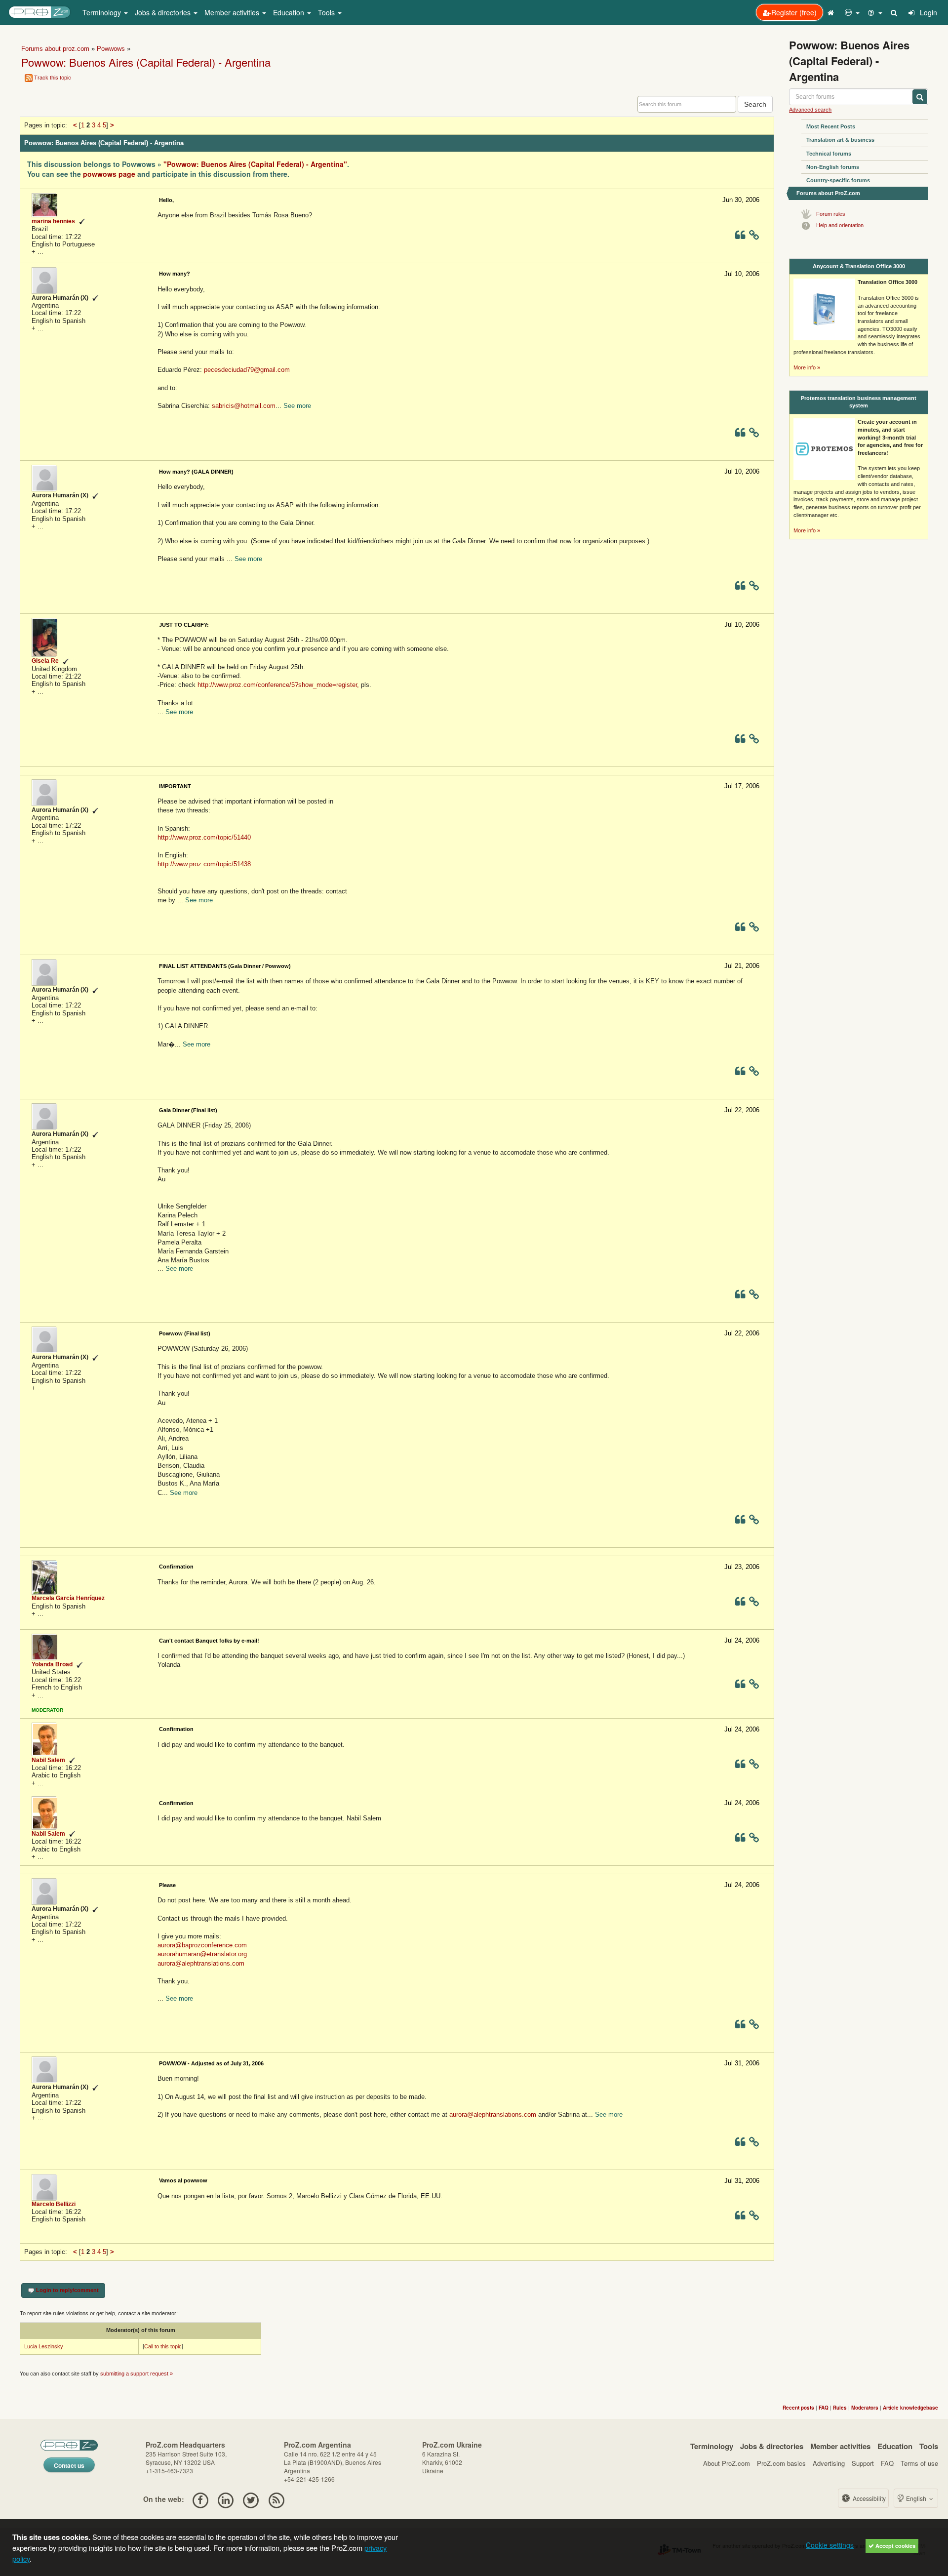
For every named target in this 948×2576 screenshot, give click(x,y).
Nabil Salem (48, 1760)
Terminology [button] (103, 12)
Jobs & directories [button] (164, 12)
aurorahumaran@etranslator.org (202, 1954)
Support (863, 2463)
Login (928, 12)
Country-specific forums (838, 180)
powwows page (109, 174)
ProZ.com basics (781, 2463)
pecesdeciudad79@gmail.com (247, 370)
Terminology (712, 2446)
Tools (929, 2446)
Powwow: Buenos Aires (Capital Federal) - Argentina (146, 62)
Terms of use (919, 2463)
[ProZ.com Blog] (276, 2499)
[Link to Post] (754, 237)
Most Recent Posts (831, 126)
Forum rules (831, 214)
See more (297, 406)
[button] (852, 12)
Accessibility (869, 2498)
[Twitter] (251, 2499)
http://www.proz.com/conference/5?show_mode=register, (278, 685)
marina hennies (53, 221)
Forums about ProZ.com (828, 193)
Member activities (840, 2446)
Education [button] (290, 12)
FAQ (887, 2463)
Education (895, 2446)
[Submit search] (920, 97)
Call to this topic (163, 2346)
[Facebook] (200, 2499)
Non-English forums (833, 167)
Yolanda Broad (52, 1664)
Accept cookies (895, 2546)
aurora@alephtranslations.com (201, 1963)
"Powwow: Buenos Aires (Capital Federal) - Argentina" (255, 164)
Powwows (111, 49)
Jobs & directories (772, 2446)
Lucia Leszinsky (44, 2346)
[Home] (832, 12)
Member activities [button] (233, 12)
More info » (807, 367)
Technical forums (829, 154)
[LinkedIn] (225, 2499)
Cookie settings (830, 2545)
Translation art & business (840, 140)
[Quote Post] (740, 237)
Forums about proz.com (55, 49)
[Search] (895, 12)
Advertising (829, 2463)
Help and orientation (840, 225)
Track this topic (53, 78)
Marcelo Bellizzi (54, 2204)
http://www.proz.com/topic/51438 (204, 864)
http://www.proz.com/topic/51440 (204, 837)
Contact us (69, 2465)
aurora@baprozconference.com (202, 1945)
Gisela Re (45, 661)
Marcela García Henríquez (68, 1598)
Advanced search (810, 110)
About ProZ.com (727, 2463)
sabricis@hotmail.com (244, 406)
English (916, 2498)
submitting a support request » (137, 2374)
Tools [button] (327, 12)
